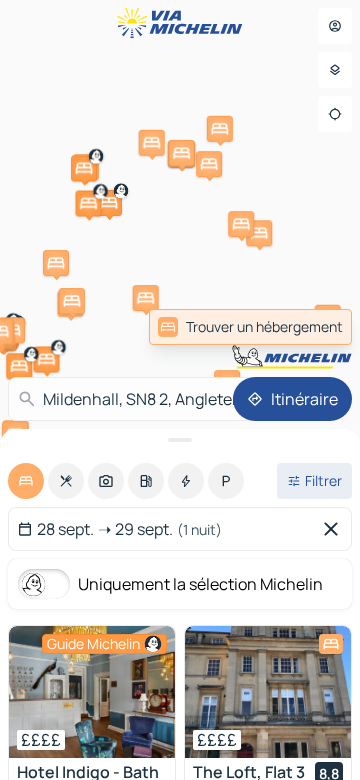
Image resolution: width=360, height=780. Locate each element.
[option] (26, 481)
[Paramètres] (335, 70)
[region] (92, 692)
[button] (46, 359)
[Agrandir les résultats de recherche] (180, 440)
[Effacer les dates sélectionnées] (335, 529)
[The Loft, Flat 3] (268, 692)
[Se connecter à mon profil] (335, 26)
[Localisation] (335, 114)
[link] (250, 327)
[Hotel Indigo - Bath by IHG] (92, 692)
